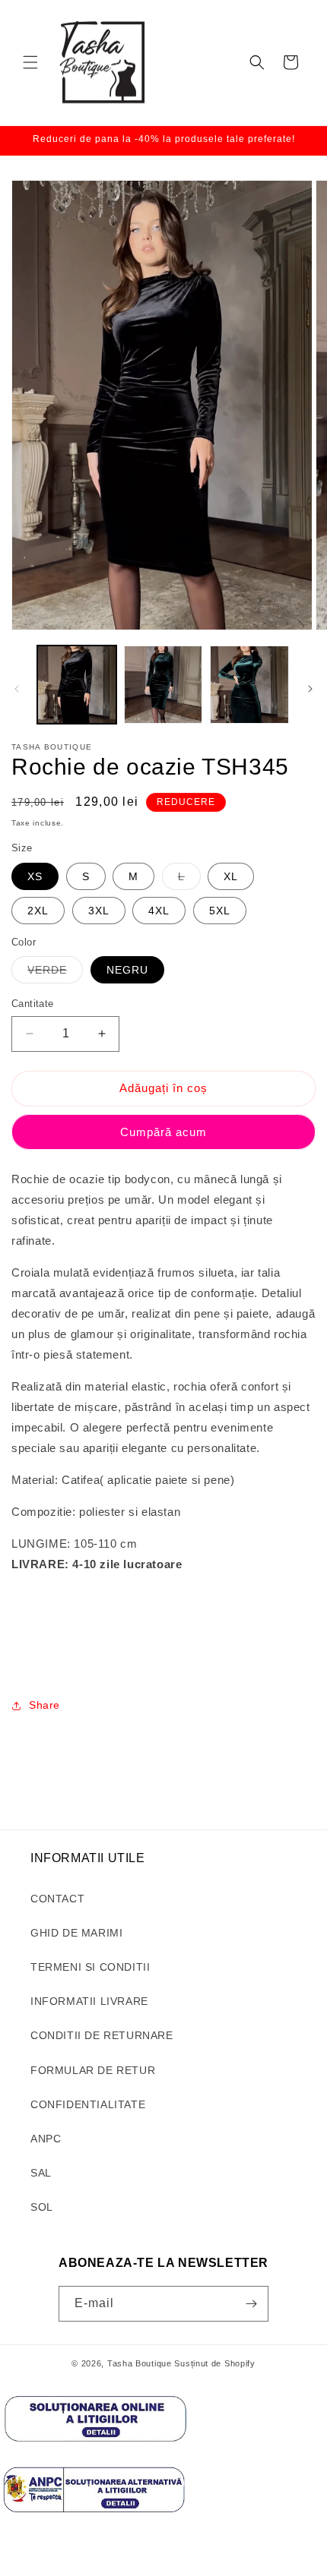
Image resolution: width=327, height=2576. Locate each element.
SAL (41, 2173)
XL (231, 876)
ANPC (46, 2139)
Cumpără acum (163, 1132)
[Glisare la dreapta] (310, 689)
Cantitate (33, 1004)
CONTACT (57, 1899)
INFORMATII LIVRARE (89, 2001)
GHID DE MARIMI (76, 1933)
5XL (220, 911)
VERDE (55, 973)
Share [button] (44, 1705)
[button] (30, 62)
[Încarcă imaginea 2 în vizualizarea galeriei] (163, 685)
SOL (42, 2207)
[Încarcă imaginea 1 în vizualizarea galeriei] (77, 685)
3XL (99, 911)
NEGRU (127, 970)
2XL (38, 911)
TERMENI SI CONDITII (90, 1967)
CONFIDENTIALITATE (88, 2104)
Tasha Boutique (140, 2363)
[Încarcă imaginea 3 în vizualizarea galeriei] (249, 685)
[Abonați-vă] (251, 2304)
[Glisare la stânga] (17, 689)
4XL (159, 911)
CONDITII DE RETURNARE (102, 2035)
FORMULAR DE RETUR (93, 2070)
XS (35, 876)
